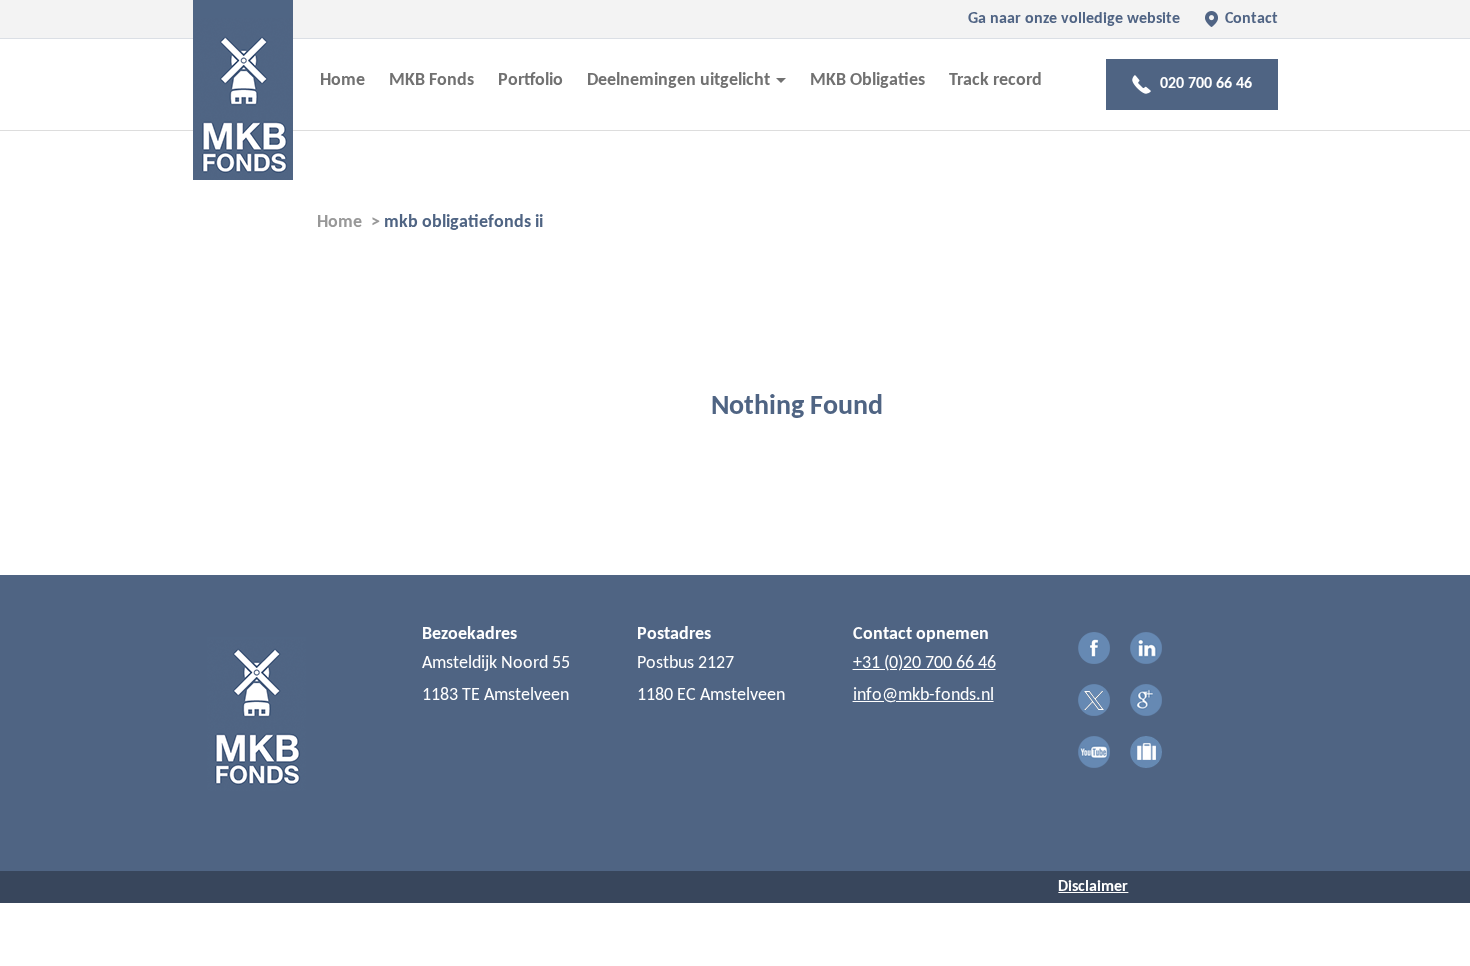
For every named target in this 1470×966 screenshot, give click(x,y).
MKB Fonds (431, 80)
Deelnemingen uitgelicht (680, 80)
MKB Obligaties (867, 80)
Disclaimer (1093, 887)
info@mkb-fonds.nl (923, 695)
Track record (995, 80)
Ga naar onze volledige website (1074, 19)
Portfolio (530, 80)
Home (342, 80)
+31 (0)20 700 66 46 (924, 663)
